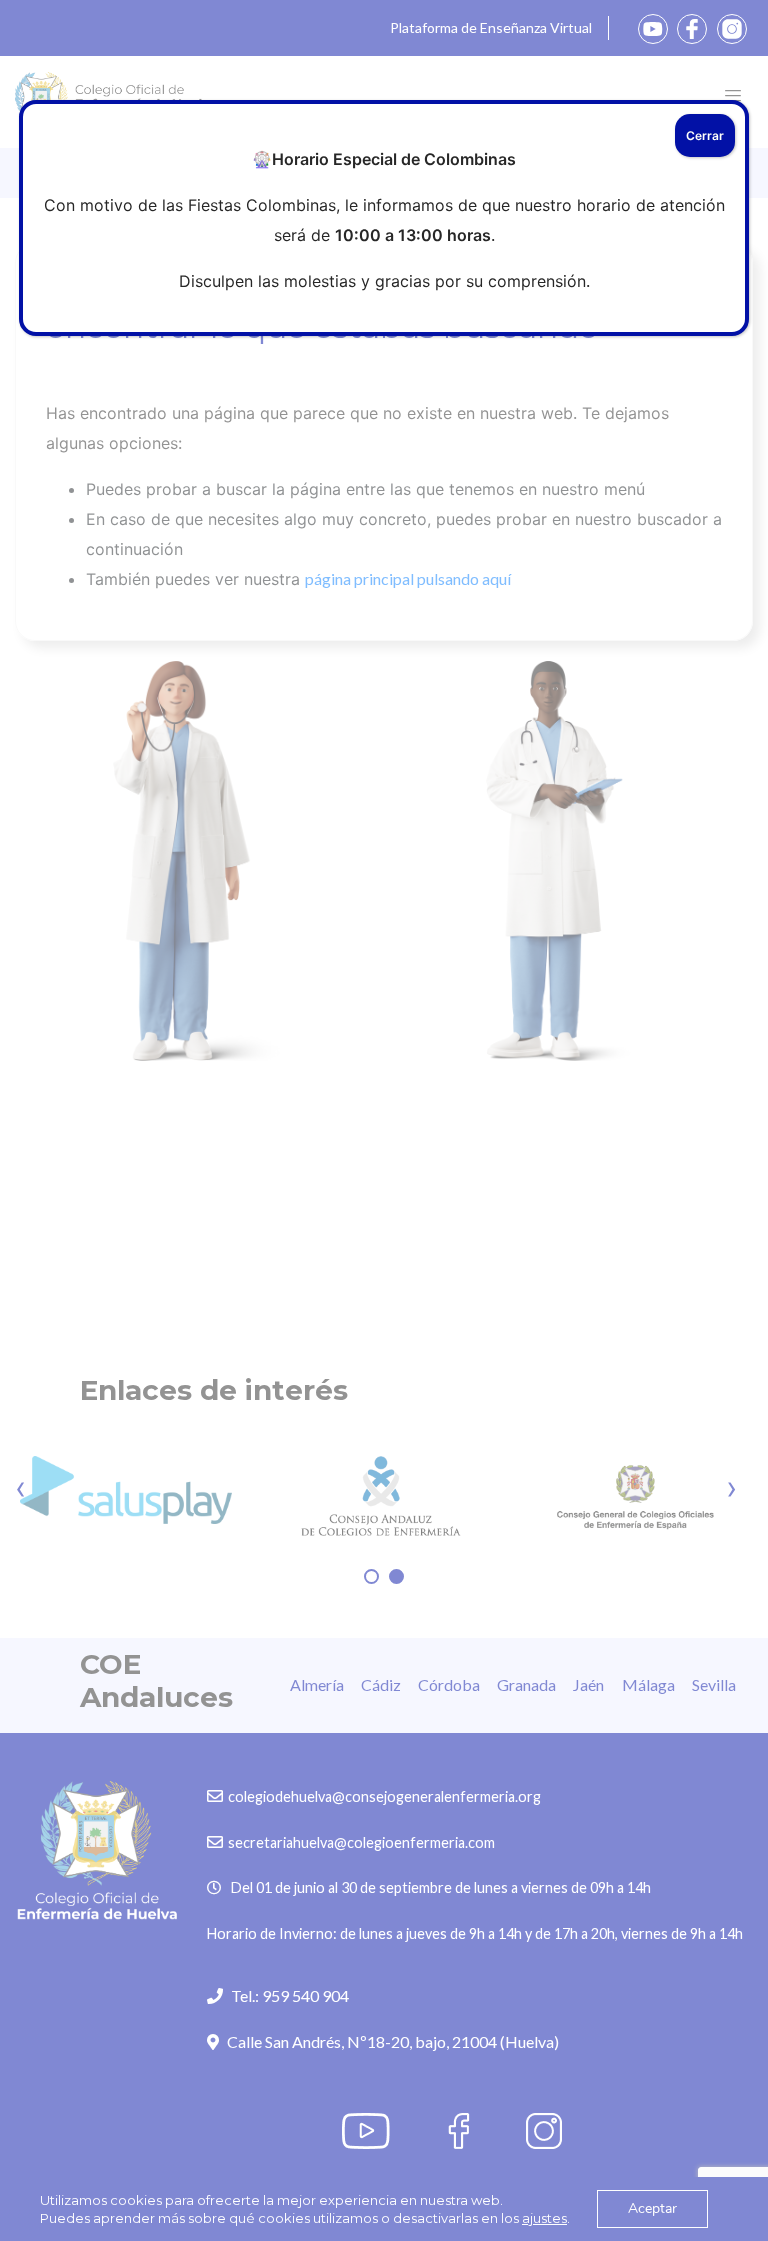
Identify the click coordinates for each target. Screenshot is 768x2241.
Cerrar (705, 135)
